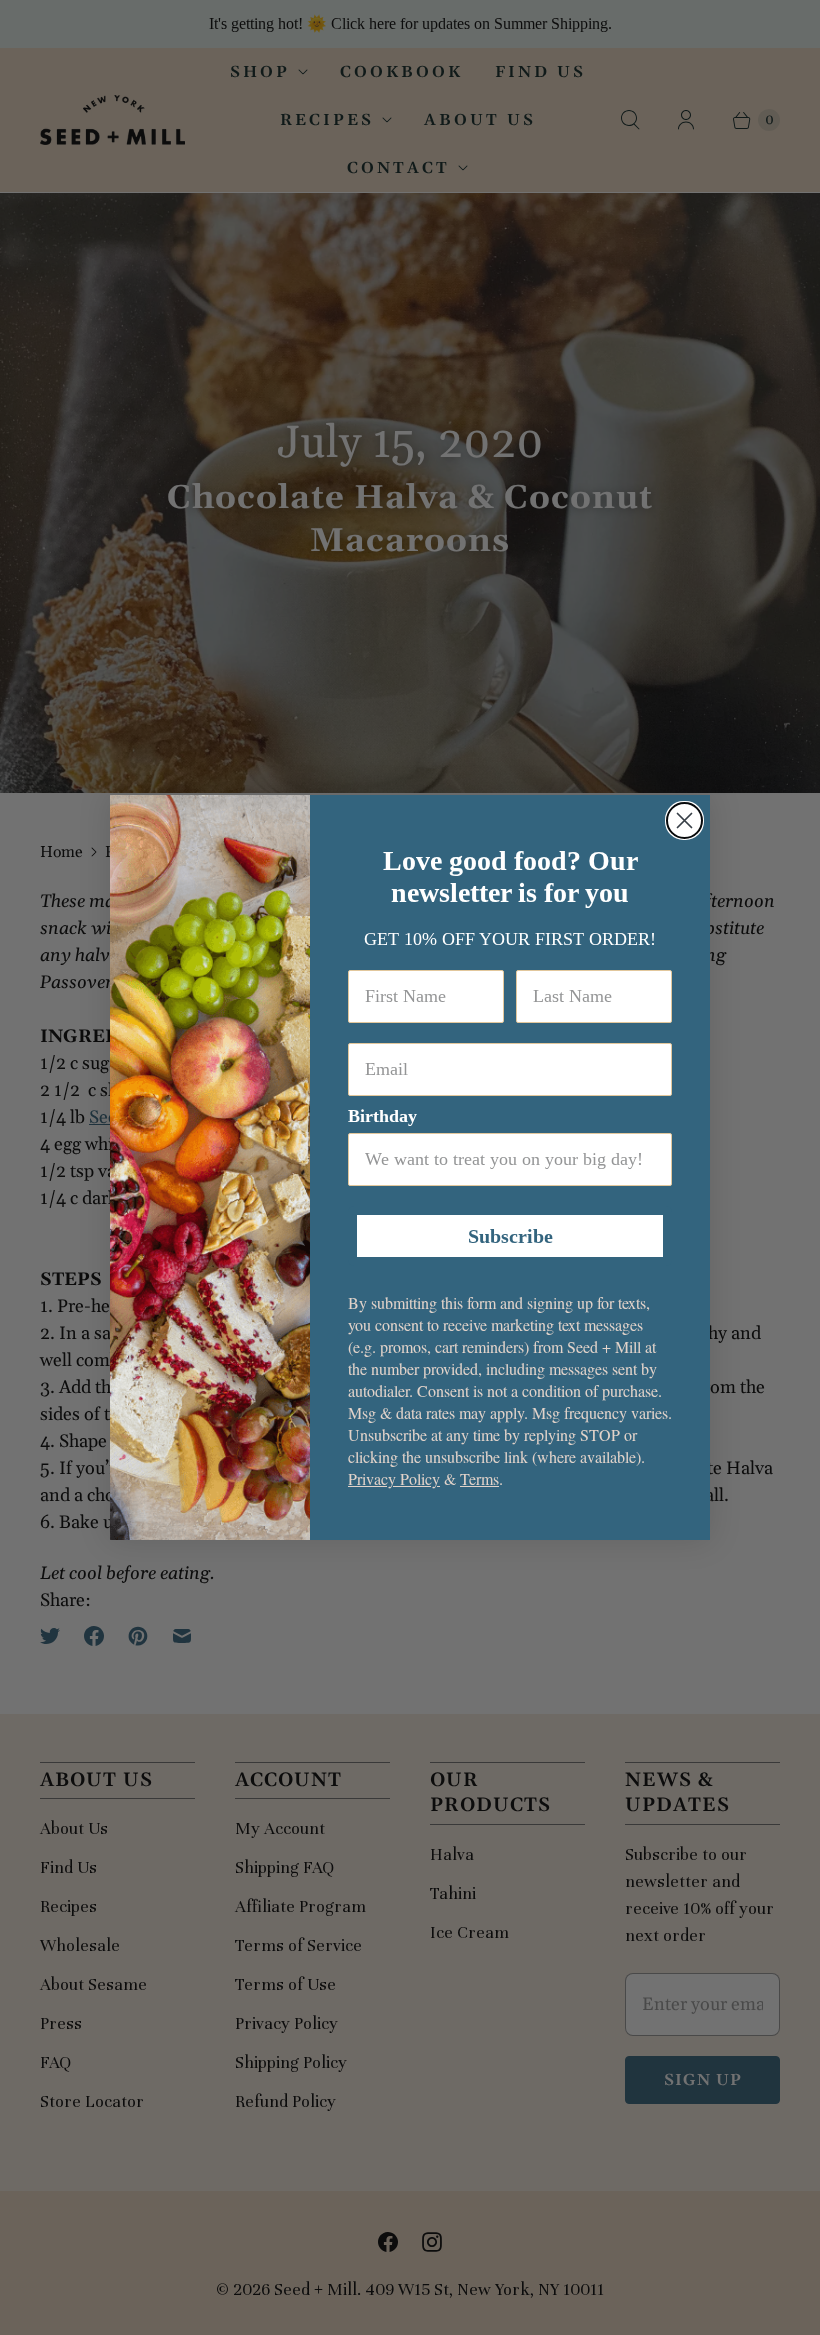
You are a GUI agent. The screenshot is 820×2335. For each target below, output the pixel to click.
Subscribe (510, 1236)
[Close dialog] (684, 820)
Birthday (382, 1116)
